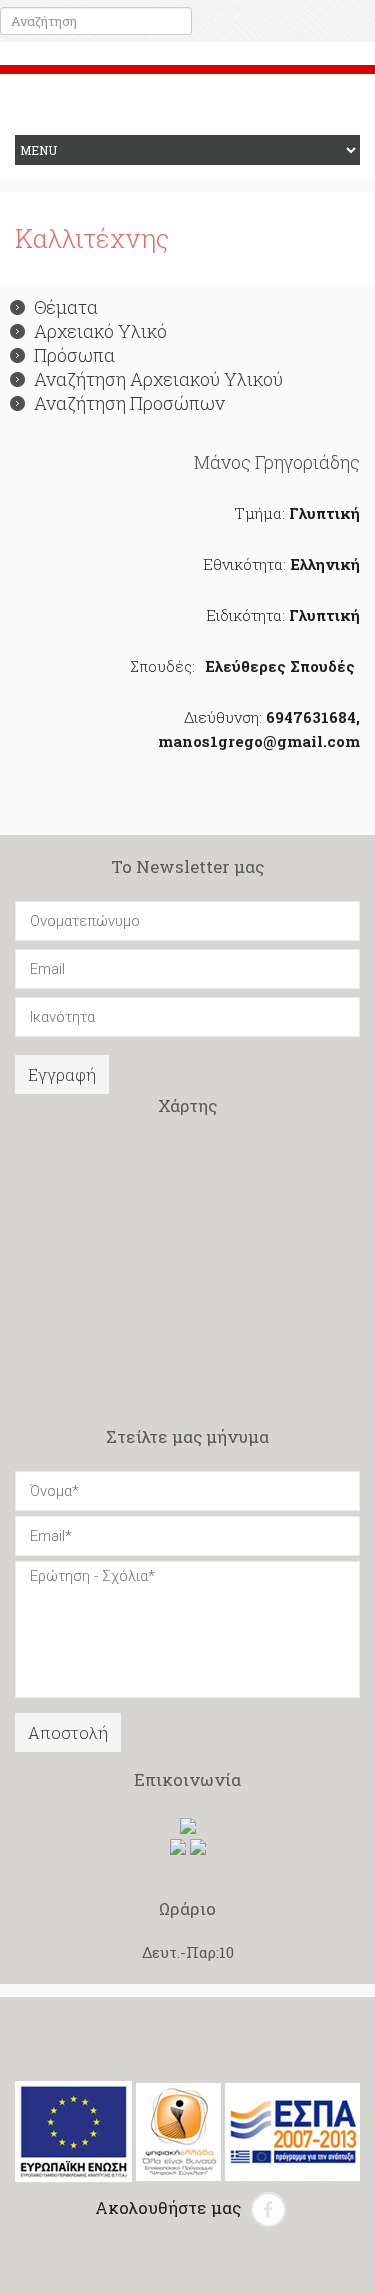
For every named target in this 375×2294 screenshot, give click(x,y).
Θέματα (66, 307)
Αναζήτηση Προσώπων (129, 403)
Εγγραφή (62, 1074)
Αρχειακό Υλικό (100, 331)
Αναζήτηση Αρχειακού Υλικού (158, 379)
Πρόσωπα (74, 355)
